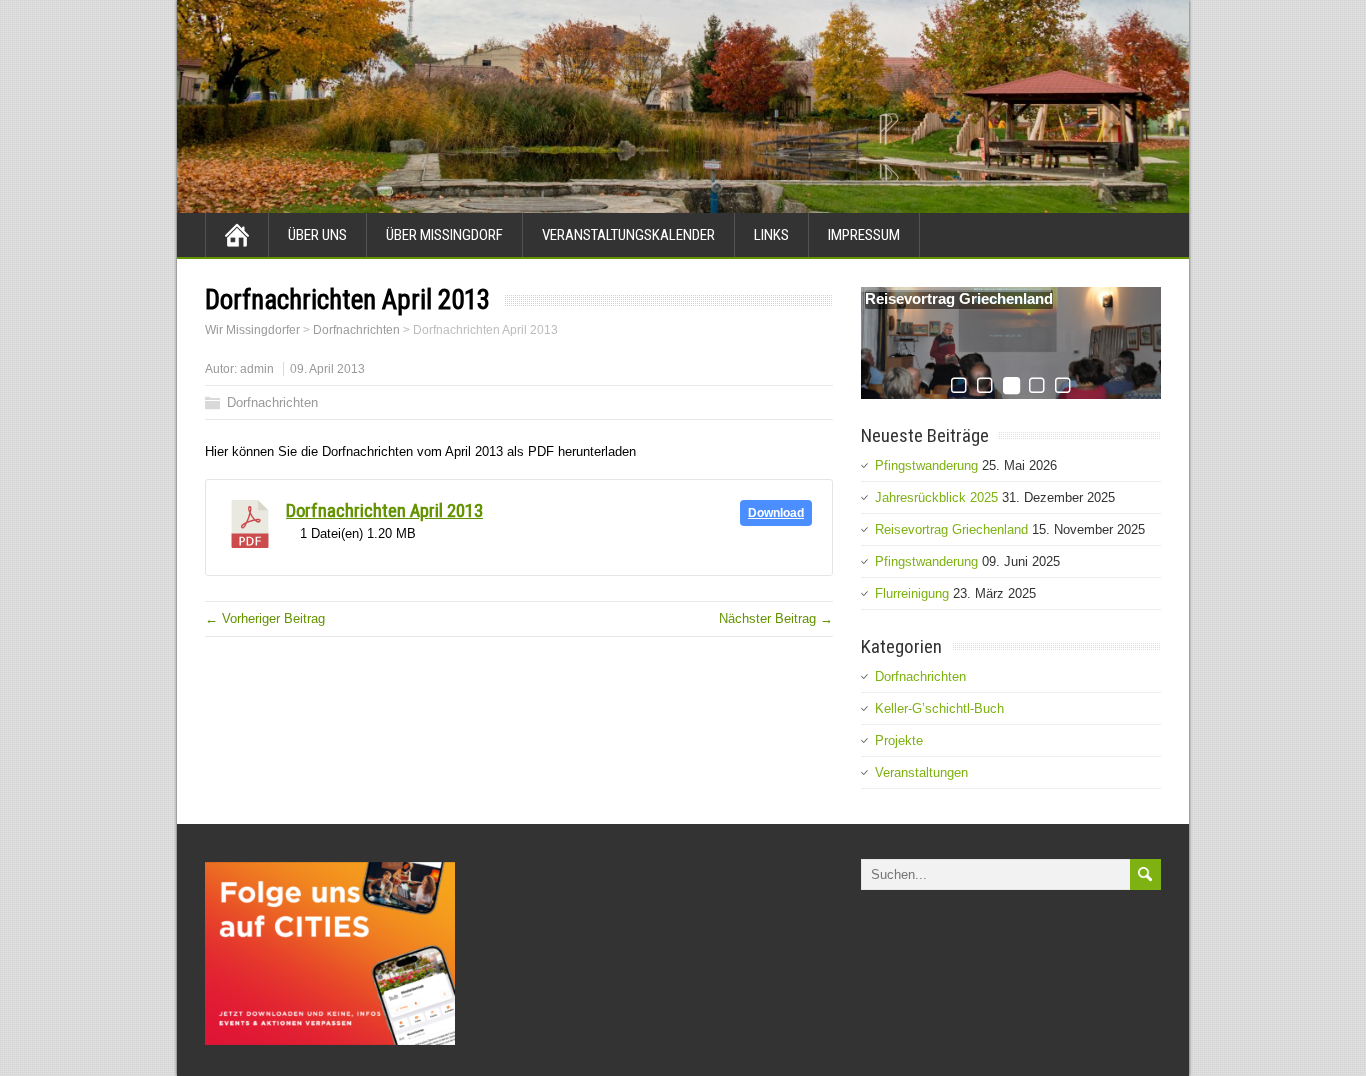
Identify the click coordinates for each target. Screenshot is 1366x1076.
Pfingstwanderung (926, 465)
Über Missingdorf (444, 235)
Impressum (864, 235)
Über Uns (317, 235)
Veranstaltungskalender (628, 235)
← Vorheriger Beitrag (265, 618)
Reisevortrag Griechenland (959, 298)
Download (776, 513)
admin (257, 369)
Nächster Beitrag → (776, 618)
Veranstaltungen (921, 772)
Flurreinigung (912, 593)
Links (771, 235)
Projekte (899, 740)
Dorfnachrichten (272, 402)
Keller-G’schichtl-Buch (939, 708)
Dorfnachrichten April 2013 (384, 511)
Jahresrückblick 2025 (936, 497)
